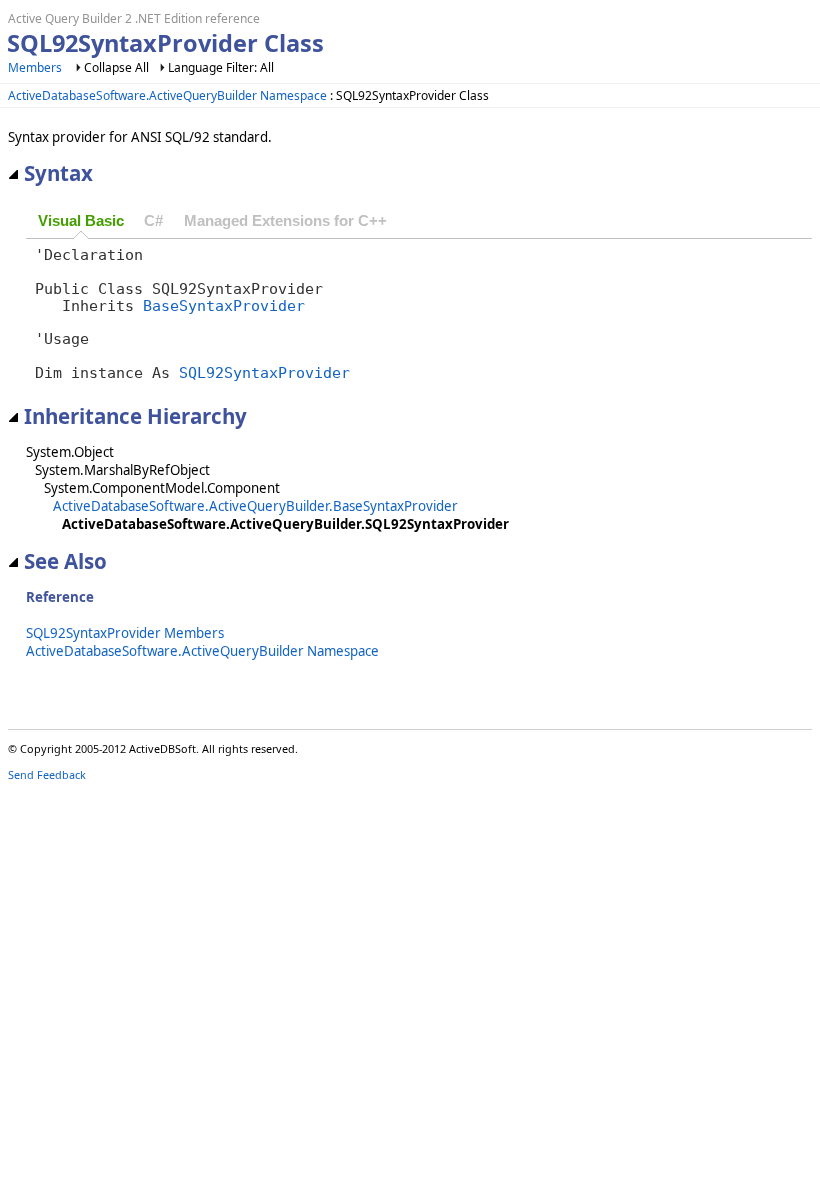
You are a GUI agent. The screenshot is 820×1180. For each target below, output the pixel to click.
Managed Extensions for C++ (285, 221)
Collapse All (116, 67)
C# (153, 221)
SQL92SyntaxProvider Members (125, 633)
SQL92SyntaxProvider (264, 372)
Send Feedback (47, 774)
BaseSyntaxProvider (224, 305)
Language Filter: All (221, 67)
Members (35, 67)
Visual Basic (81, 221)
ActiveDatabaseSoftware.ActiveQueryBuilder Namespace (167, 95)
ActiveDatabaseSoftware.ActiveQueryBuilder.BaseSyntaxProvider (255, 506)
